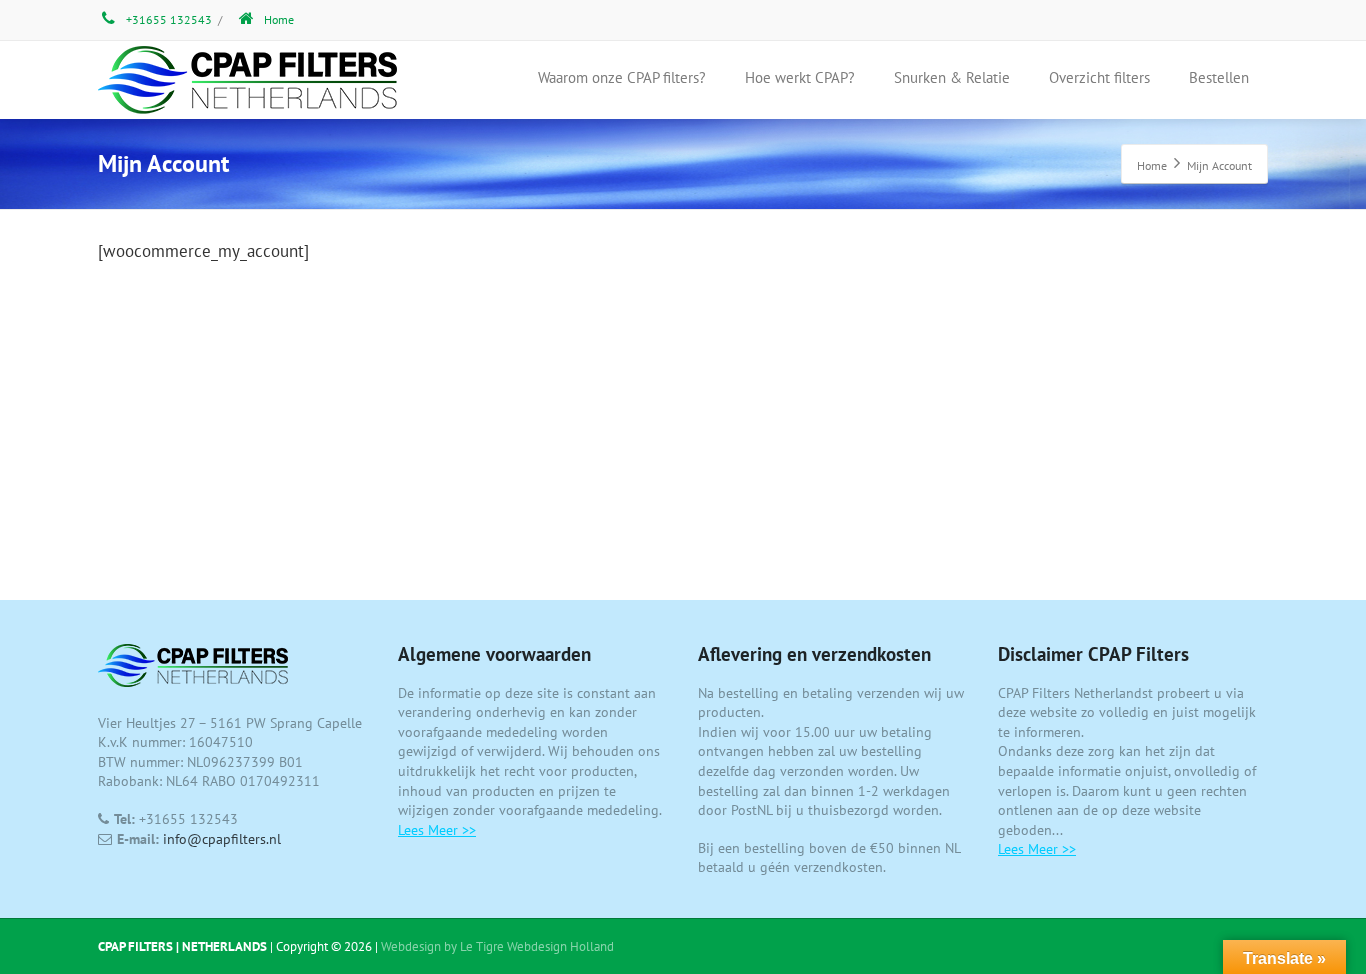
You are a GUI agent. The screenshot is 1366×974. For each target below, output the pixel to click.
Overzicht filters (1099, 77)
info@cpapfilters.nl (220, 839)
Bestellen (1219, 77)
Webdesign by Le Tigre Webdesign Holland (497, 946)
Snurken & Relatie (952, 77)
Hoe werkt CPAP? (800, 77)
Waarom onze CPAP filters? (622, 77)
